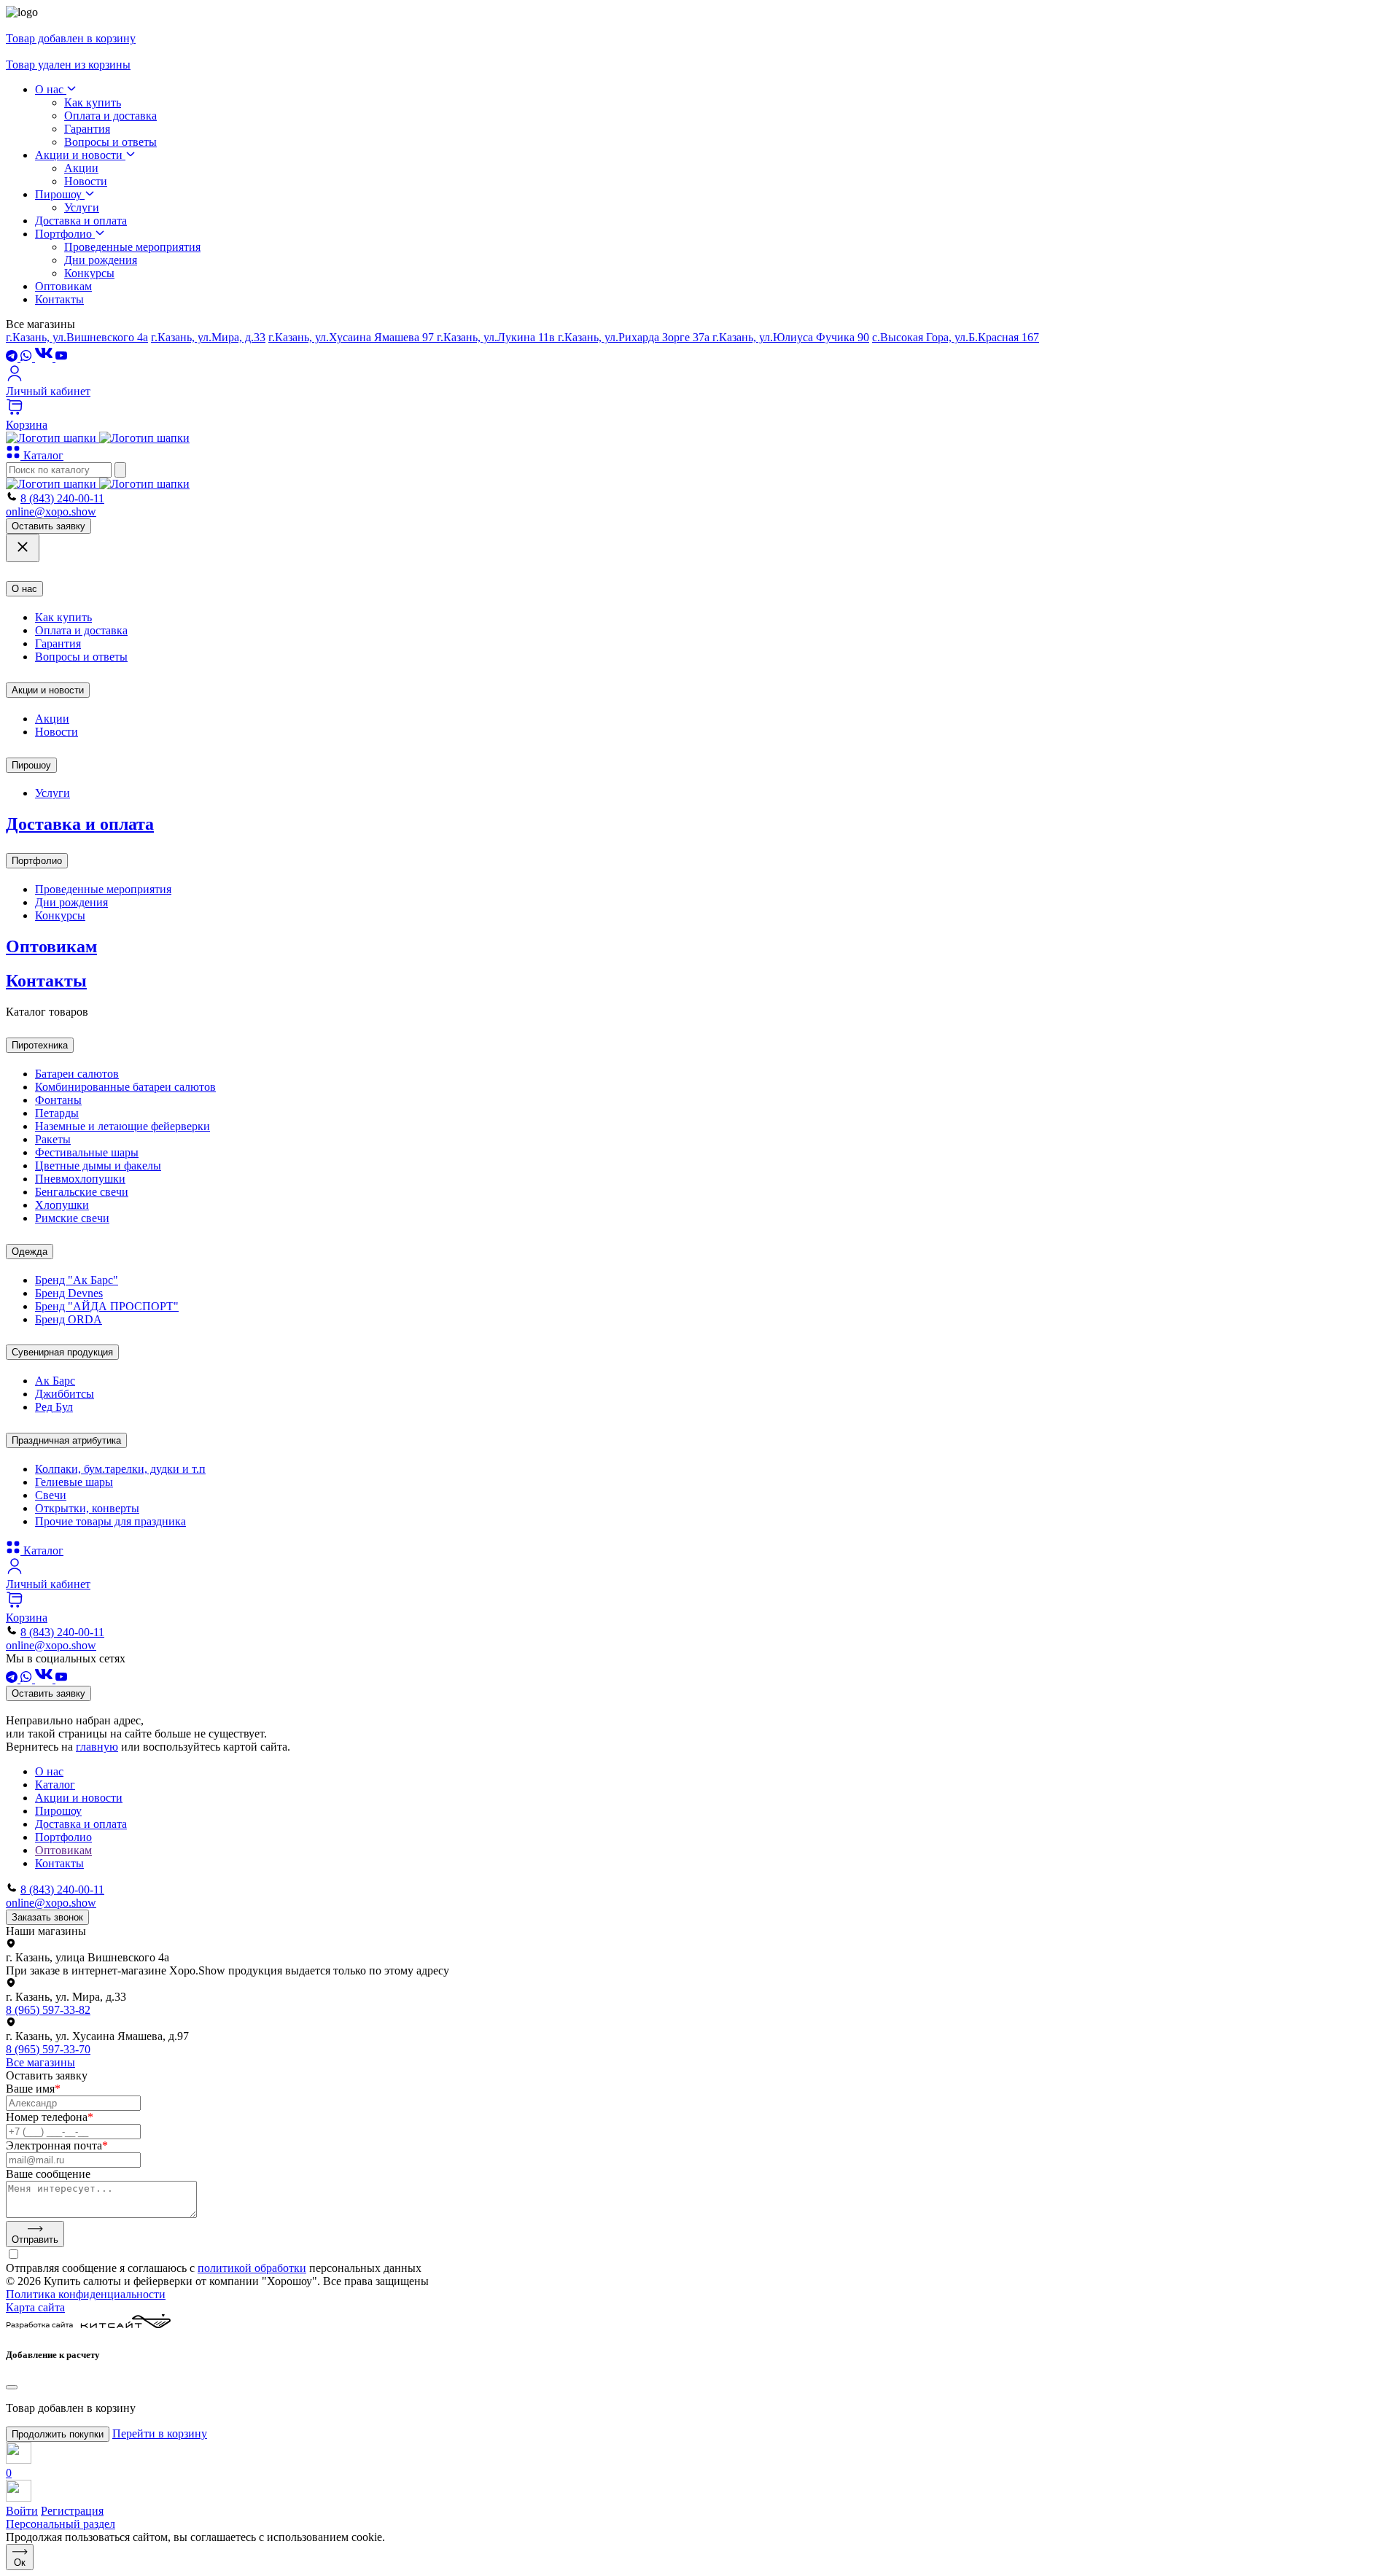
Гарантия (87, 129)
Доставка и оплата (81, 221)
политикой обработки (252, 2268)
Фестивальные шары (87, 1152)
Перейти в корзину (160, 2433)
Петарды (57, 1113)
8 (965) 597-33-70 (48, 2049)
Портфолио (65, 234)
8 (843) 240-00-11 (62, 498)
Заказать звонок (47, 1917)
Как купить (93, 102)
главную (97, 1747)
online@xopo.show (51, 511)
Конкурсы (89, 273)
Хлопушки (62, 1205)
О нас (51, 89)
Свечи (51, 1495)
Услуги (82, 207)
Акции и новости (80, 155)
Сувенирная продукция (62, 1352)
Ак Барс (55, 1381)
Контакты (59, 299)
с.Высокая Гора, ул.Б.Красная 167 (956, 337)
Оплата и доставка (110, 116)
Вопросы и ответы (110, 142)
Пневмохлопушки (80, 1179)
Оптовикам (63, 286)
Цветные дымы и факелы (98, 1166)
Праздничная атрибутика (66, 1440)
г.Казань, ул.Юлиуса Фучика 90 (791, 337)
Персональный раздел (61, 2524)
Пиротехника (40, 1045)
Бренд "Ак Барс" (77, 1280)
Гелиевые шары (74, 1482)
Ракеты (53, 1139)
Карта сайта (35, 2307)
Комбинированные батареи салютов (125, 1087)
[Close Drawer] (23, 548)
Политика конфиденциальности (86, 2294)
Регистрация (72, 2511)
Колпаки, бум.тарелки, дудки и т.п (120, 1469)
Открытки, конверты (87, 1508)
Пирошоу (60, 194)
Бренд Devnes (69, 1293)
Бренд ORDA (69, 1319)
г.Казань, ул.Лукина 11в (497, 337)
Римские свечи (72, 1218)
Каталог (42, 455)
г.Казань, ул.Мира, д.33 (208, 337)
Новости (86, 181)
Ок (20, 2563)
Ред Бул (54, 1407)
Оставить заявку (48, 526)
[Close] (12, 2387)
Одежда (30, 1252)
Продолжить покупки (58, 2434)
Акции (81, 168)
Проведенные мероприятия (132, 247)
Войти (22, 2511)
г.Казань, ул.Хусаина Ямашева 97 (353, 337)
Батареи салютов (77, 1074)
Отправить (35, 2240)
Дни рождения (101, 260)
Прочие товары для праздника (110, 1521)
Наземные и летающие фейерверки (122, 1126)
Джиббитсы (65, 1394)
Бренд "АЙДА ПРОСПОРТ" (107, 1306)
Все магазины (40, 2062)
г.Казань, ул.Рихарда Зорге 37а (635, 337)
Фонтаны (58, 1100)
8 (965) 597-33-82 (48, 2010)
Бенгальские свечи (82, 1192)
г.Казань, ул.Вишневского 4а (77, 337)
